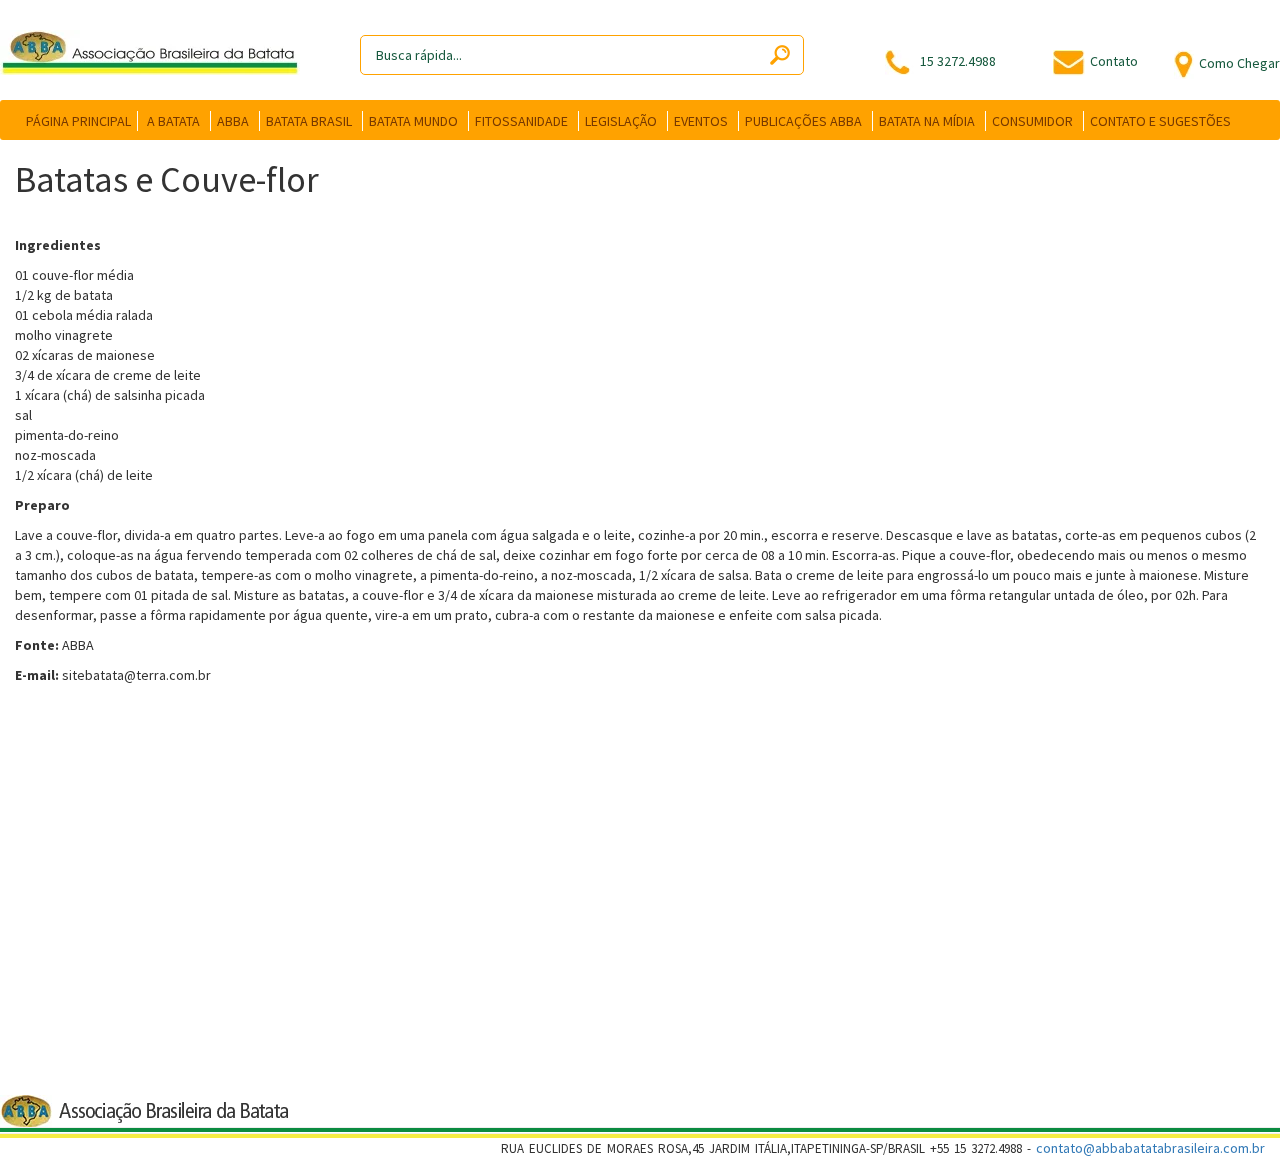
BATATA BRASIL (309, 121)
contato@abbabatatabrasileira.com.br (1150, 1148)
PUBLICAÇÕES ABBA (803, 121)
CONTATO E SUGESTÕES (1160, 121)
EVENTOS (701, 121)
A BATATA (173, 121)
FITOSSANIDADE (521, 121)
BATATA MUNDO (413, 121)
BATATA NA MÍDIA (927, 121)
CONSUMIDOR (1032, 121)
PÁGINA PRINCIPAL (78, 121)
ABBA (233, 121)
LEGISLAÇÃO (621, 121)
